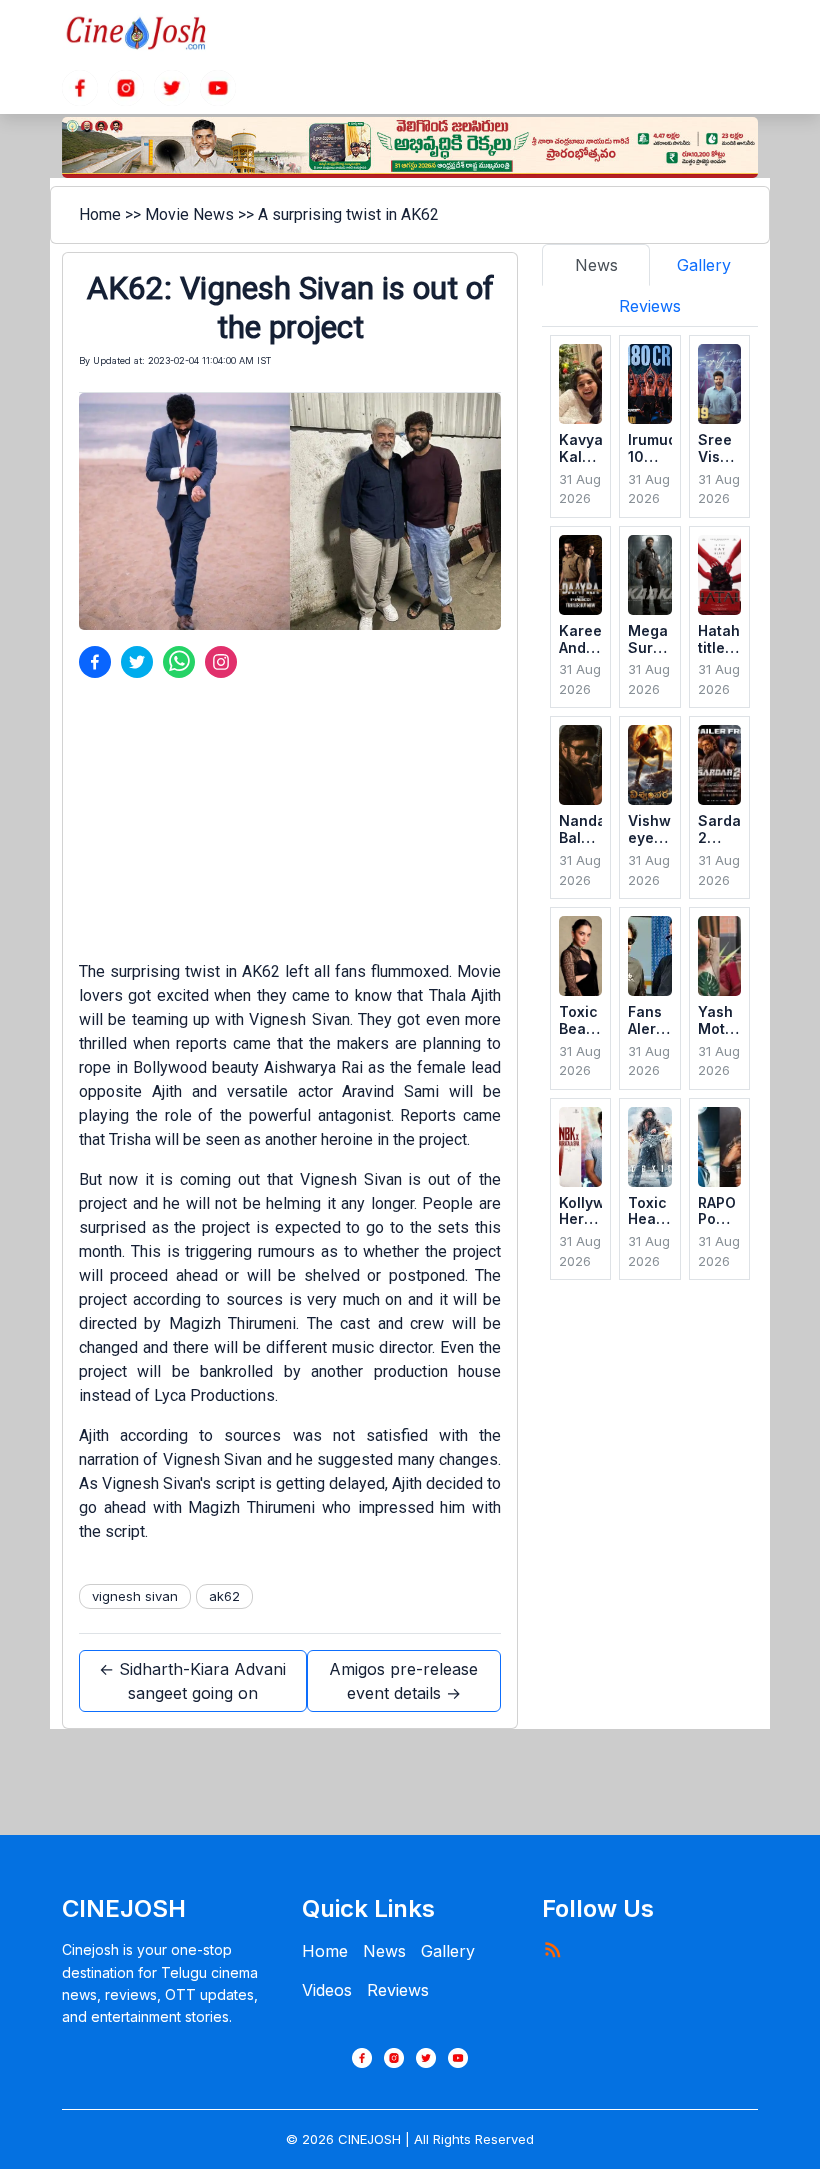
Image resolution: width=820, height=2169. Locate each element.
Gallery (448, 1951)
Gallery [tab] (704, 265)
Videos (327, 1990)
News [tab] (596, 265)
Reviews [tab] (650, 306)
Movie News (189, 214)
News (384, 1951)
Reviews (398, 1990)
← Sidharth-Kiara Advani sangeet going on (192, 1681)
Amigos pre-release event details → (403, 1681)
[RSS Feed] (552, 1949)
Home (100, 214)
